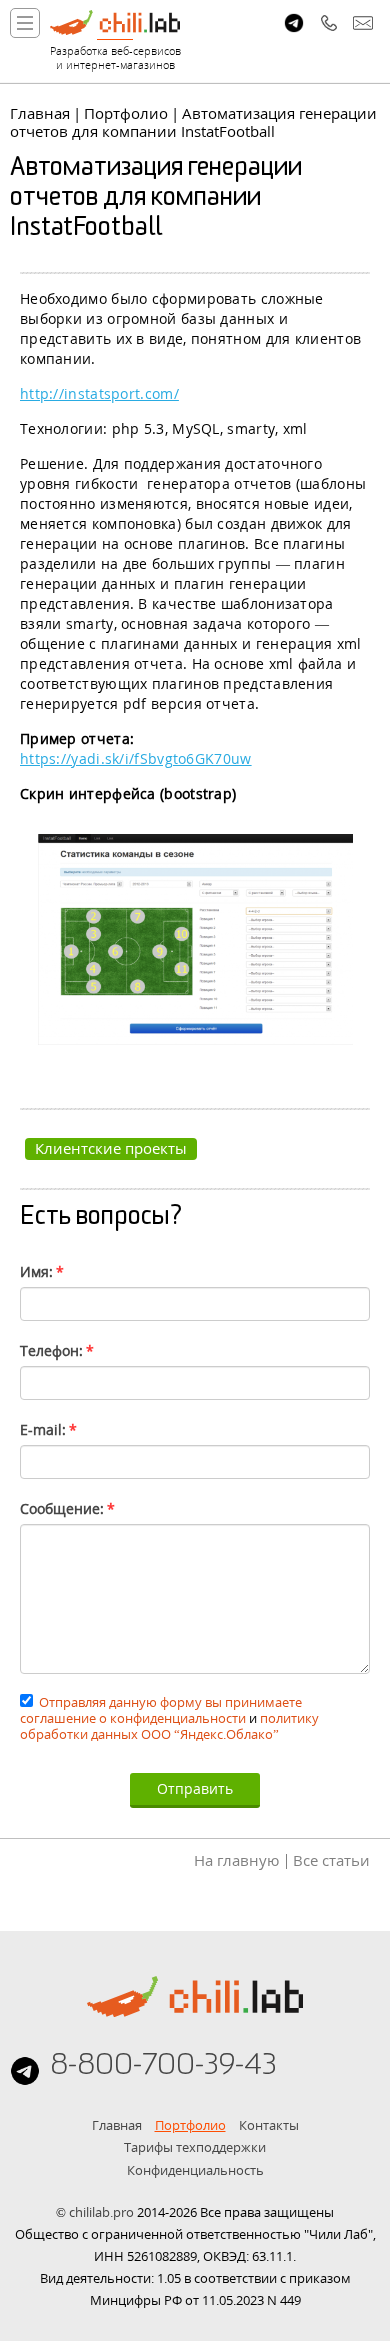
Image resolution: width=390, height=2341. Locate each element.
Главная (40, 113)
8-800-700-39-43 (329, 23)
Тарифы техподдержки (195, 2147)
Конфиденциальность (195, 2170)
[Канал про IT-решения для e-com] (294, 23)
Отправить (195, 1788)
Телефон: (57, 1350)
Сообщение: (67, 1508)
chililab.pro (101, 2212)
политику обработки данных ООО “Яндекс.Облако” (169, 1726)
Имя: (42, 1271)
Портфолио (126, 113)
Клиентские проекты (111, 1148)
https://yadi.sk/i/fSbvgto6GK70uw (136, 758)
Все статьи (331, 1860)
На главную (236, 1860)
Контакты (269, 2125)
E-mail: (48, 1429)
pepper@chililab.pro (363, 23)
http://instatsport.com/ (99, 393)
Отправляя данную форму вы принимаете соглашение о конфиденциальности (161, 1710)
